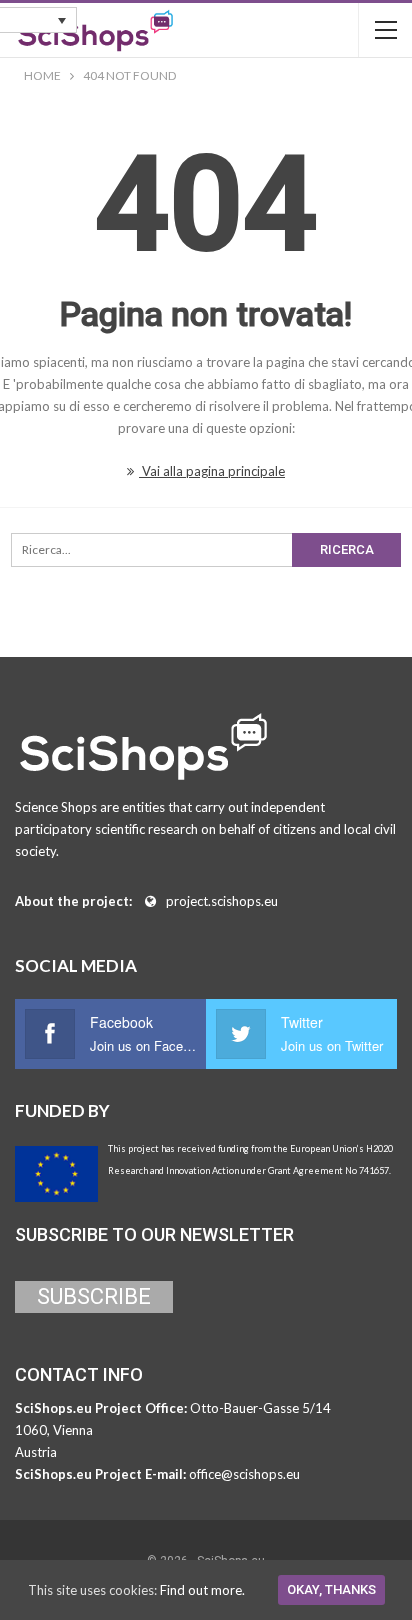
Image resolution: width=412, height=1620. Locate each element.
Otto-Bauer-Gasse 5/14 (260, 1408)
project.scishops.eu (222, 901)
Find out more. (202, 1590)
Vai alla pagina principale (212, 471)
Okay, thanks (331, 1589)
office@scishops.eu (244, 1474)
